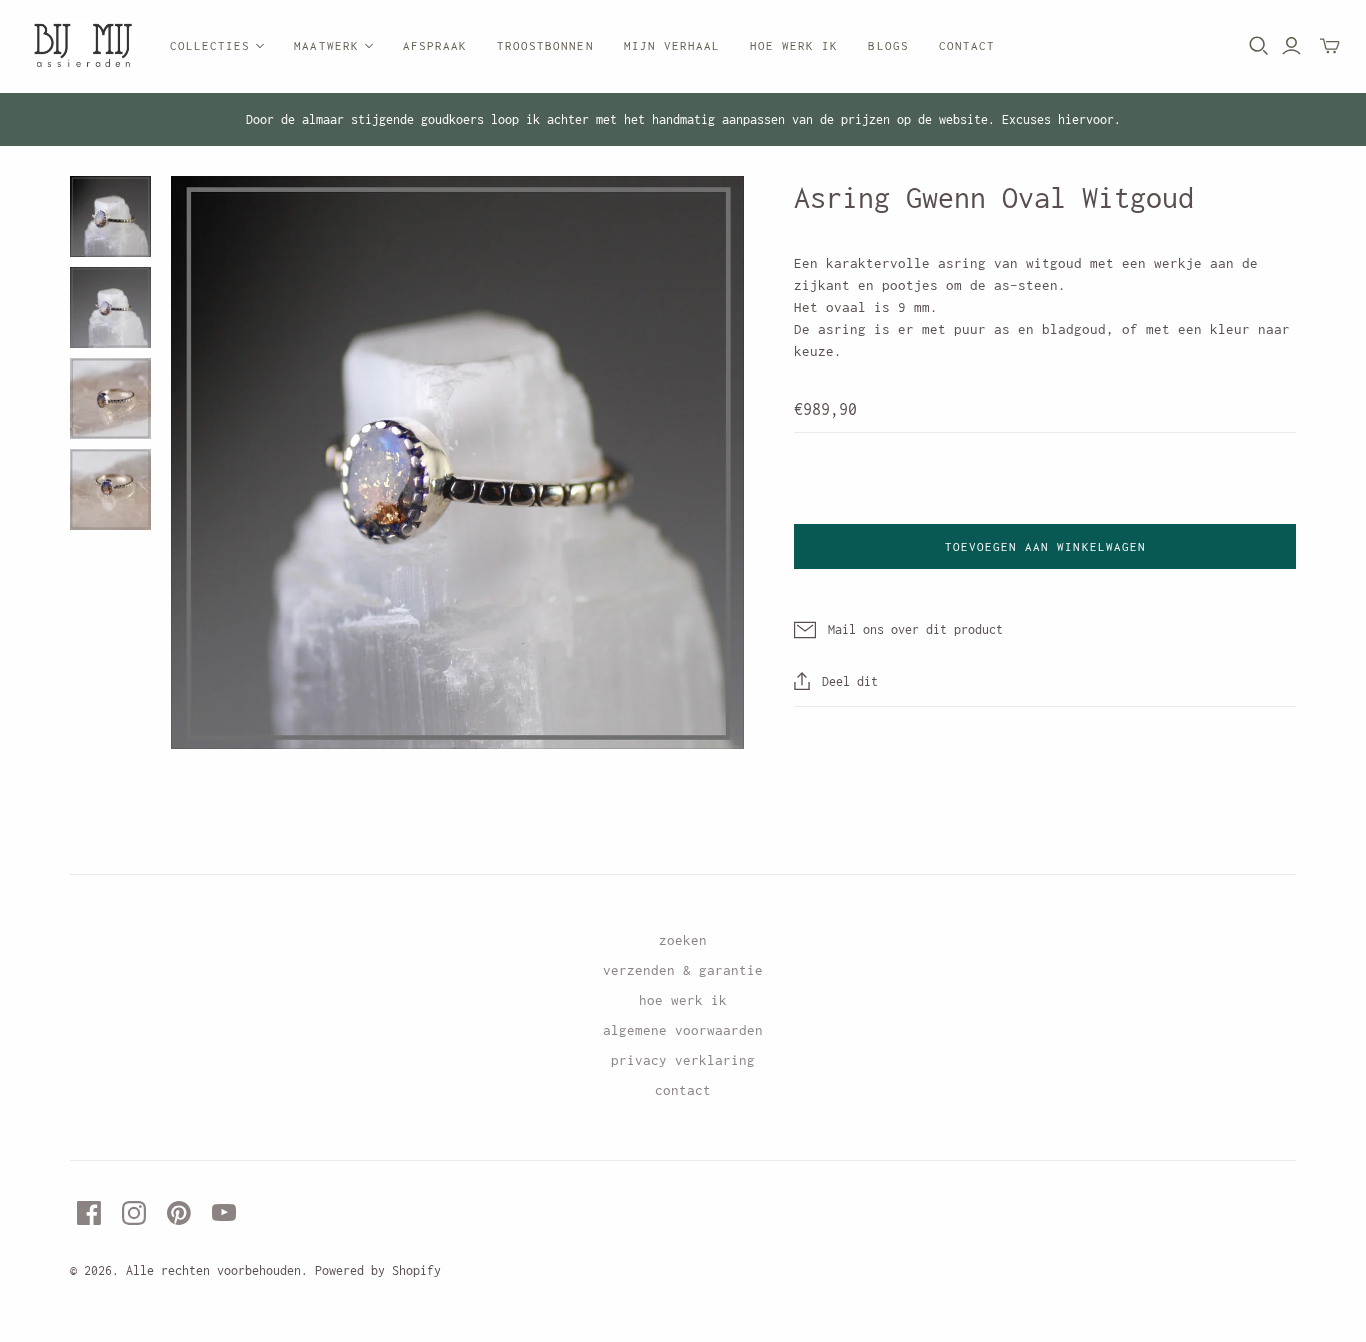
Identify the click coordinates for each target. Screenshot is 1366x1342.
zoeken (683, 940)
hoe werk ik (683, 1000)
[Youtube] (224, 1213)
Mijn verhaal (672, 45)
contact (683, 1090)
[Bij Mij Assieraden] (82, 46)
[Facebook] (89, 1213)
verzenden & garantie (683, 970)
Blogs (888, 45)
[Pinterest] (179, 1213)
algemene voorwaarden (683, 1030)
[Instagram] (134, 1213)
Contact (967, 45)
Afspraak (435, 45)
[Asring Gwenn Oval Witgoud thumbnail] (110, 216)
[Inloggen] (1291, 46)
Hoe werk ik (794, 45)
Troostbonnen (545, 45)
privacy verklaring (683, 1060)
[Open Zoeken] (1259, 46)
